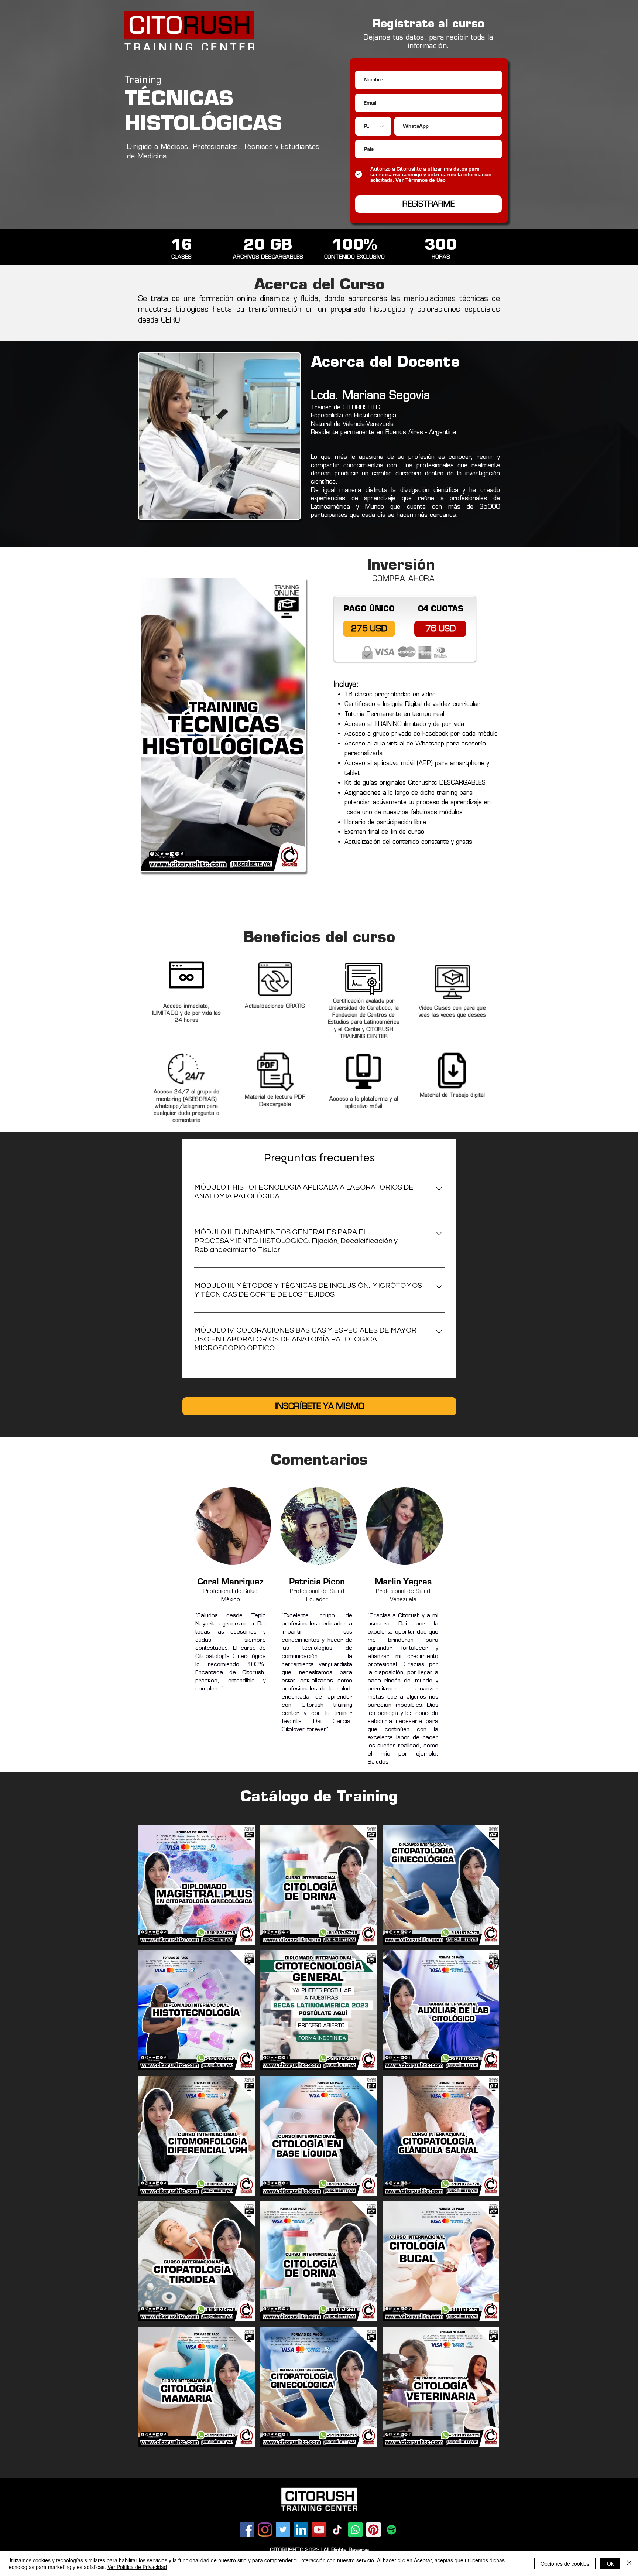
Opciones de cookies (565, 2563)
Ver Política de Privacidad (137, 2567)
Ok (610, 2563)
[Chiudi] (629, 2563)
